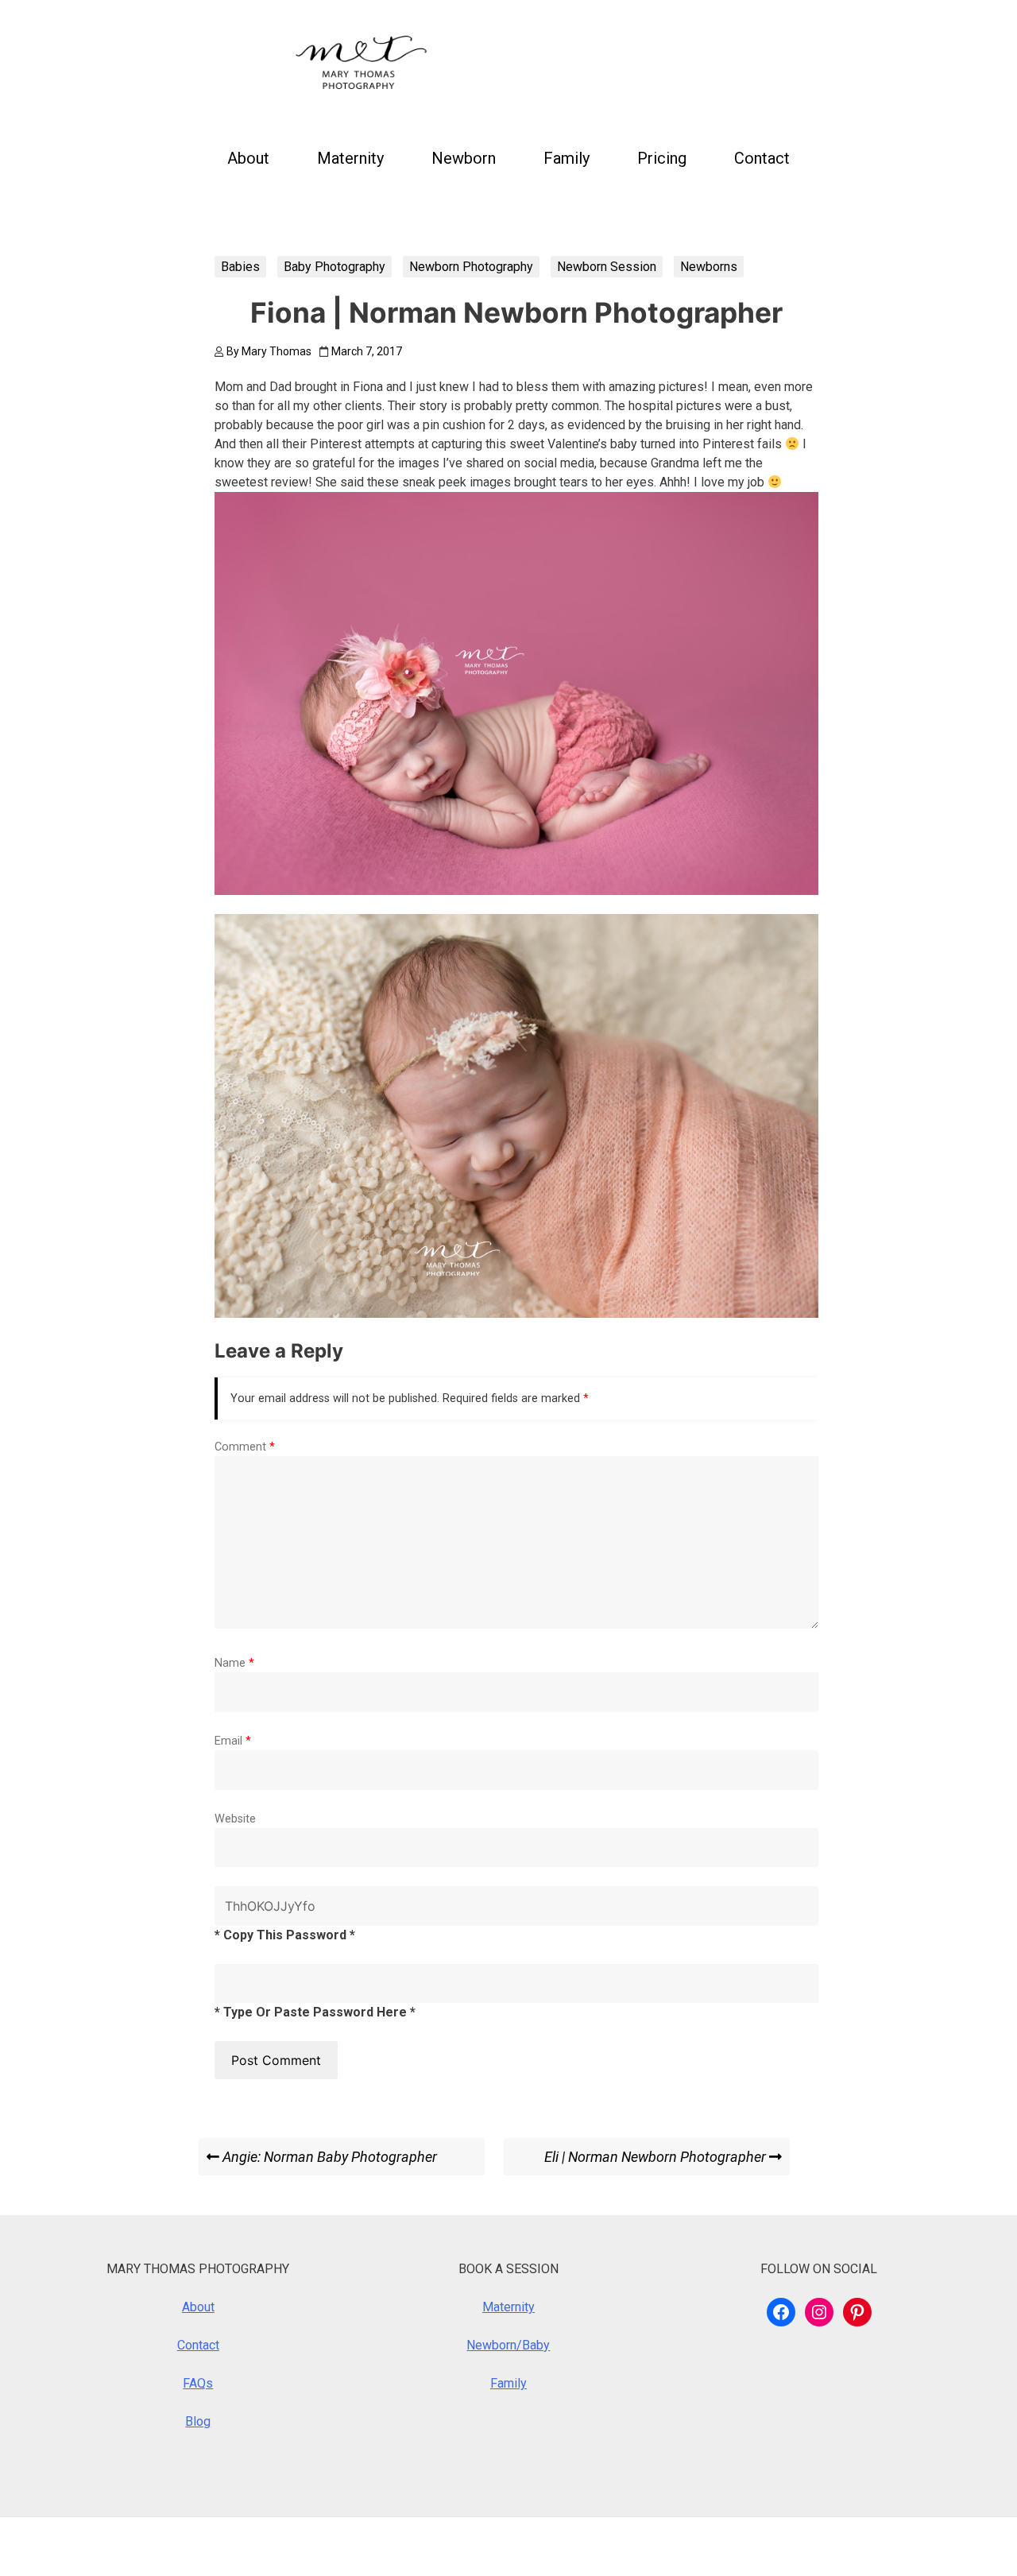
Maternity (350, 158)
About (248, 158)
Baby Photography (334, 267)
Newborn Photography (471, 267)
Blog (198, 2421)
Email (233, 1741)
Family (567, 158)
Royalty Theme (356, 2546)
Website (235, 1819)
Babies (240, 267)
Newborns (709, 267)
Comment (245, 1447)
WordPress (160, 2546)
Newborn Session (607, 267)
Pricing (662, 158)
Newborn (464, 158)
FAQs (198, 2383)
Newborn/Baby (508, 2345)
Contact (762, 158)
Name (234, 1663)
